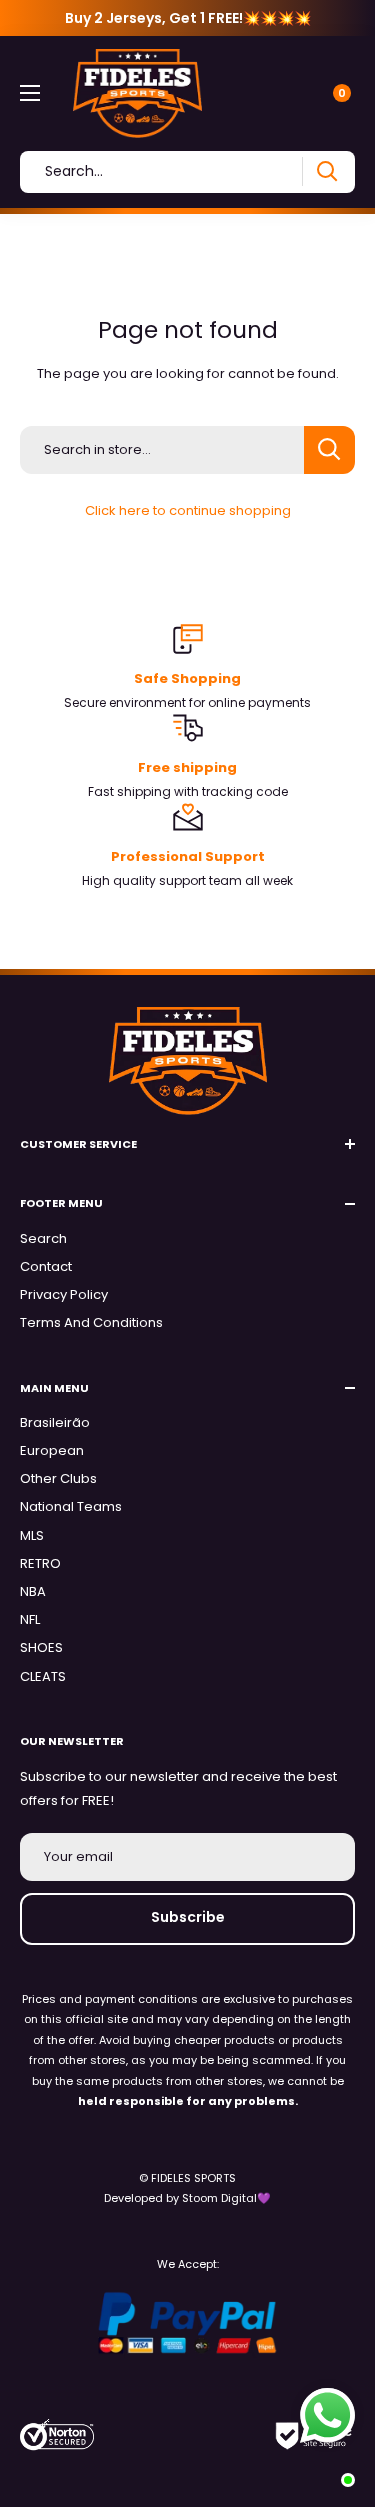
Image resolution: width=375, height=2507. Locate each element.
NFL (30, 1619)
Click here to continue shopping (188, 510)
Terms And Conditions (91, 1322)
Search (43, 1238)
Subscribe (188, 1917)
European (52, 1450)
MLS (32, 1535)
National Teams (71, 1506)
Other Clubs (58, 1478)
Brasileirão (55, 1422)
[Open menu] (30, 93)
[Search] (326, 171)
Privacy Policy (64, 1294)
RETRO (40, 1563)
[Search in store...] (329, 450)
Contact (46, 1266)
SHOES (41, 1647)
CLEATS (43, 1676)
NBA (33, 1591)
